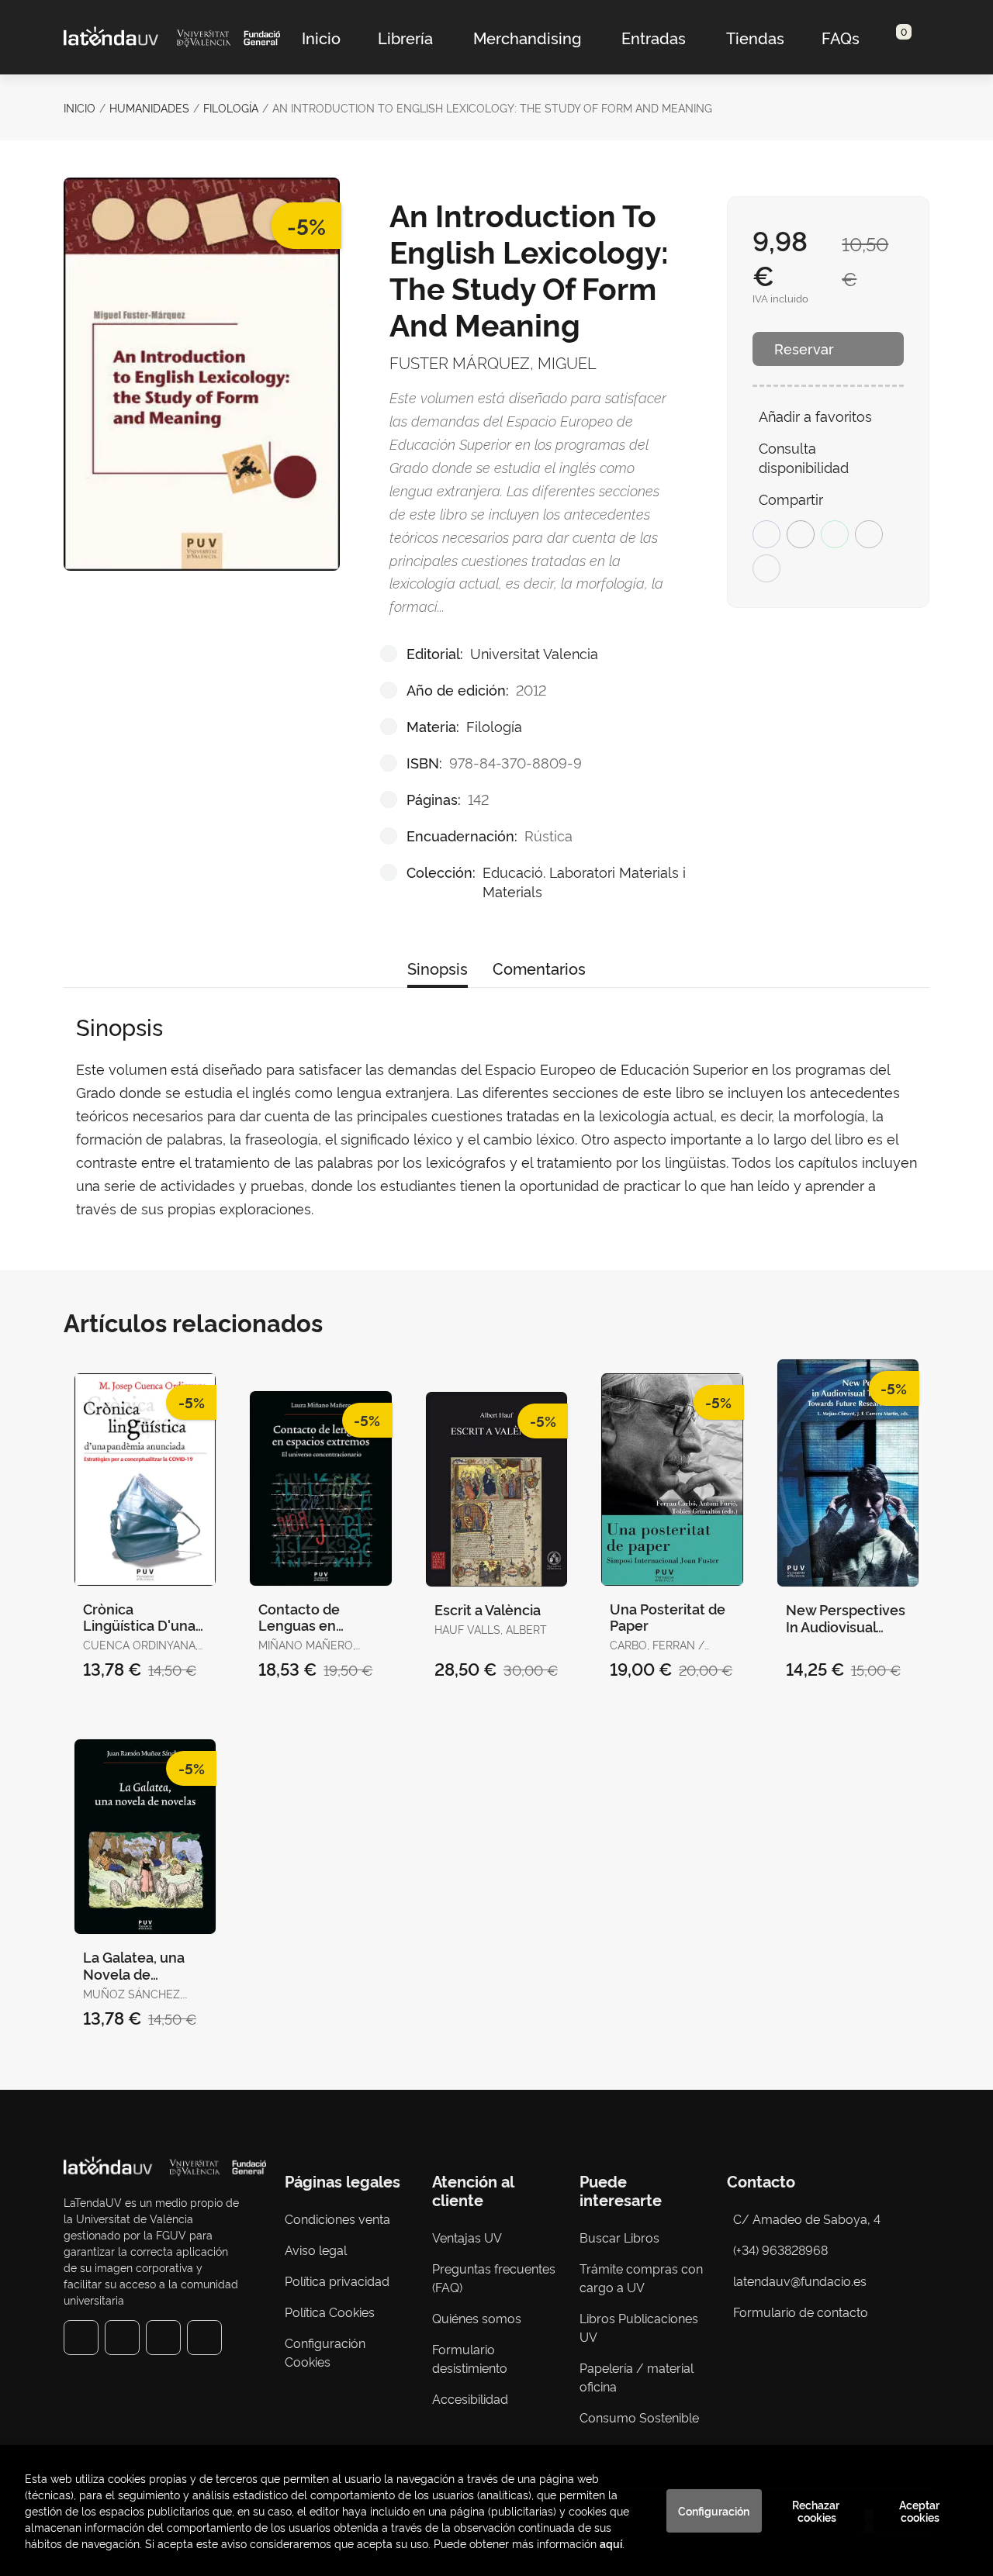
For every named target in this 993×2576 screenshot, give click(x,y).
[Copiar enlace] (766, 568)
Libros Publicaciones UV (639, 2327)
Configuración (714, 2511)
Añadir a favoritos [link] (815, 415)
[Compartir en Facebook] (766, 534)
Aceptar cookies (920, 2511)
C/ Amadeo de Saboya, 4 (807, 2219)
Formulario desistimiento (470, 2358)
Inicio (80, 107)
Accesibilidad (470, 2398)
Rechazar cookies (817, 2511)
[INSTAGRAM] (122, 2338)
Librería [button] (405, 37)
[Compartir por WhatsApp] (835, 534)
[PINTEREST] (163, 2338)
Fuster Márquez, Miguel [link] (493, 362)
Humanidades (149, 107)
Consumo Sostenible (639, 2417)
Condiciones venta (337, 2219)
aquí (611, 2543)
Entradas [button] (654, 37)
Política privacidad (337, 2281)
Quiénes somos (477, 2318)
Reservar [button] (804, 348)
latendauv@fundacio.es (800, 2281)
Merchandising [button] (527, 37)
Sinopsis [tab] (438, 968)
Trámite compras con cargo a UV (641, 2277)
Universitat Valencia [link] (534, 653)
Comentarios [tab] (539, 968)
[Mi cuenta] (912, 37)
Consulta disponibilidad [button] (804, 457)
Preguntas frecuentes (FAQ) (494, 2277)
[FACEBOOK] (81, 2338)
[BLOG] (204, 2338)
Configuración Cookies (325, 2352)
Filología (231, 107)
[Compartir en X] (801, 534)
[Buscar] (885, 37)
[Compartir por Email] (869, 534)
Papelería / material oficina (637, 2377)
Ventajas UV (467, 2237)
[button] (898, 37)
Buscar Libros (619, 2237)
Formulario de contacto (801, 2312)
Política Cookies (330, 2312)
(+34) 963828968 (784, 2250)
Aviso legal (316, 2250)
